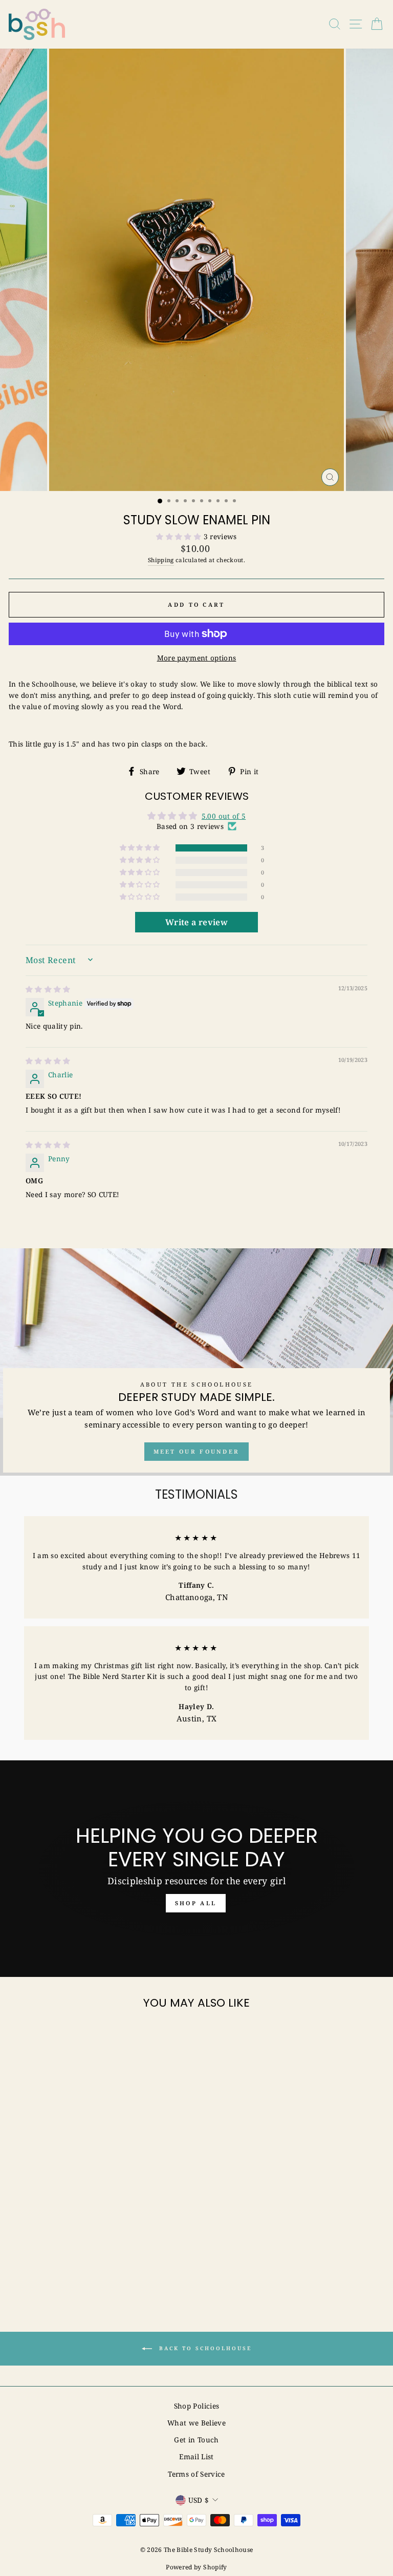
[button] (180, 536)
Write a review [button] (196, 922)
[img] (48, 989)
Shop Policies (196, 2406)
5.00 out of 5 (224, 816)
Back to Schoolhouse (204, 2348)
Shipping (161, 560)
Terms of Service (196, 2474)
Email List (196, 2456)
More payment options (197, 658)
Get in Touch (196, 2440)
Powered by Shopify (196, 2567)
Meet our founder (197, 1451)
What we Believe (196, 2423)
